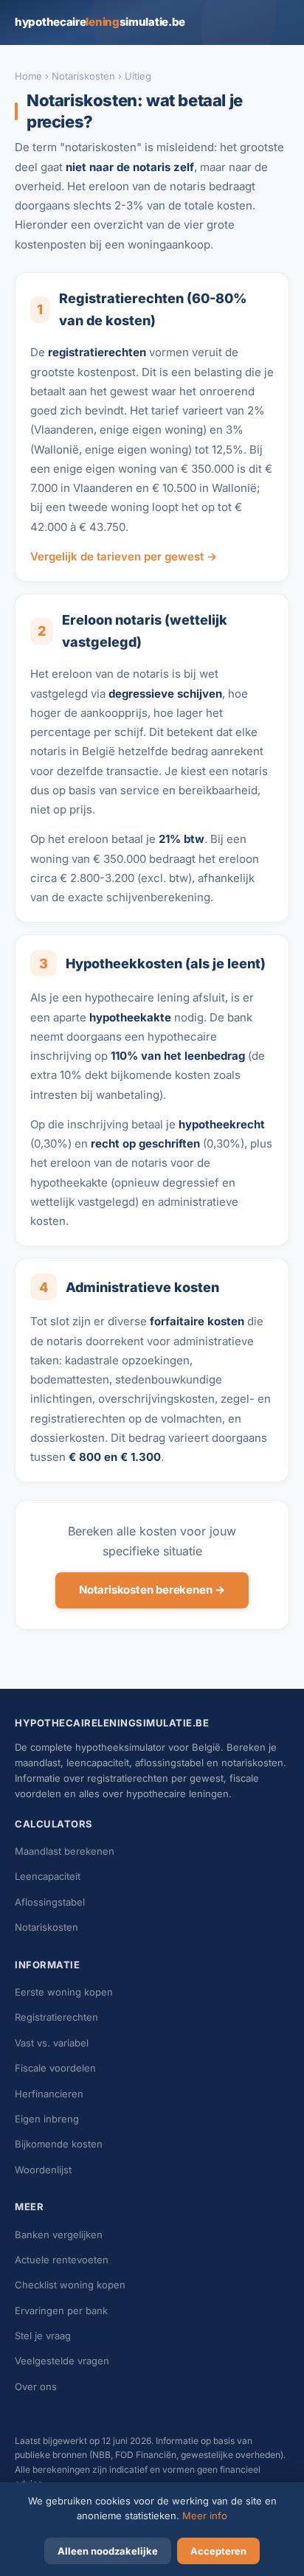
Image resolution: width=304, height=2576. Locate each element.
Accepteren (218, 2551)
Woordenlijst (43, 2170)
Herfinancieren (49, 2094)
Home (28, 76)
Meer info (205, 2516)
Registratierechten (56, 2017)
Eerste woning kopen (64, 1992)
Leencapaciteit (48, 1876)
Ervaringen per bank (61, 2311)
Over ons (36, 2386)
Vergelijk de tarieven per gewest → (124, 556)
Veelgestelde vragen (62, 2361)
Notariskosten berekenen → (152, 1590)
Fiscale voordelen (55, 2068)
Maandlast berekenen (65, 1851)
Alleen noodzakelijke (108, 2551)
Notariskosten (83, 76)
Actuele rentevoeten (62, 2260)
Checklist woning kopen (70, 2285)
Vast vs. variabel (52, 2043)
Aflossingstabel (50, 1902)
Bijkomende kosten (59, 2144)
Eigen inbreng (47, 2119)
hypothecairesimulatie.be (100, 22)
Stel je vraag (43, 2336)
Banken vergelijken (59, 2235)
